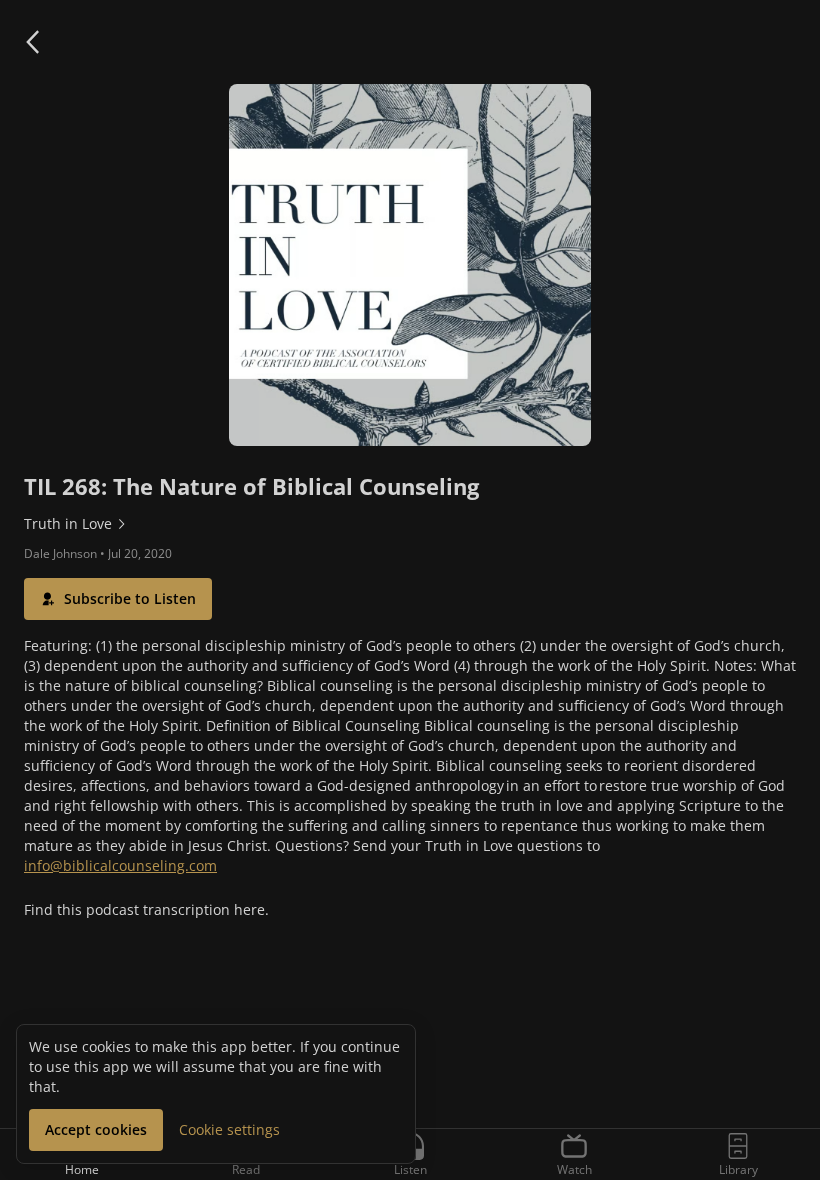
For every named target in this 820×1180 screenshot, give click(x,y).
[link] (410, 524)
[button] (32, 42)
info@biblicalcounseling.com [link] (120, 865)
